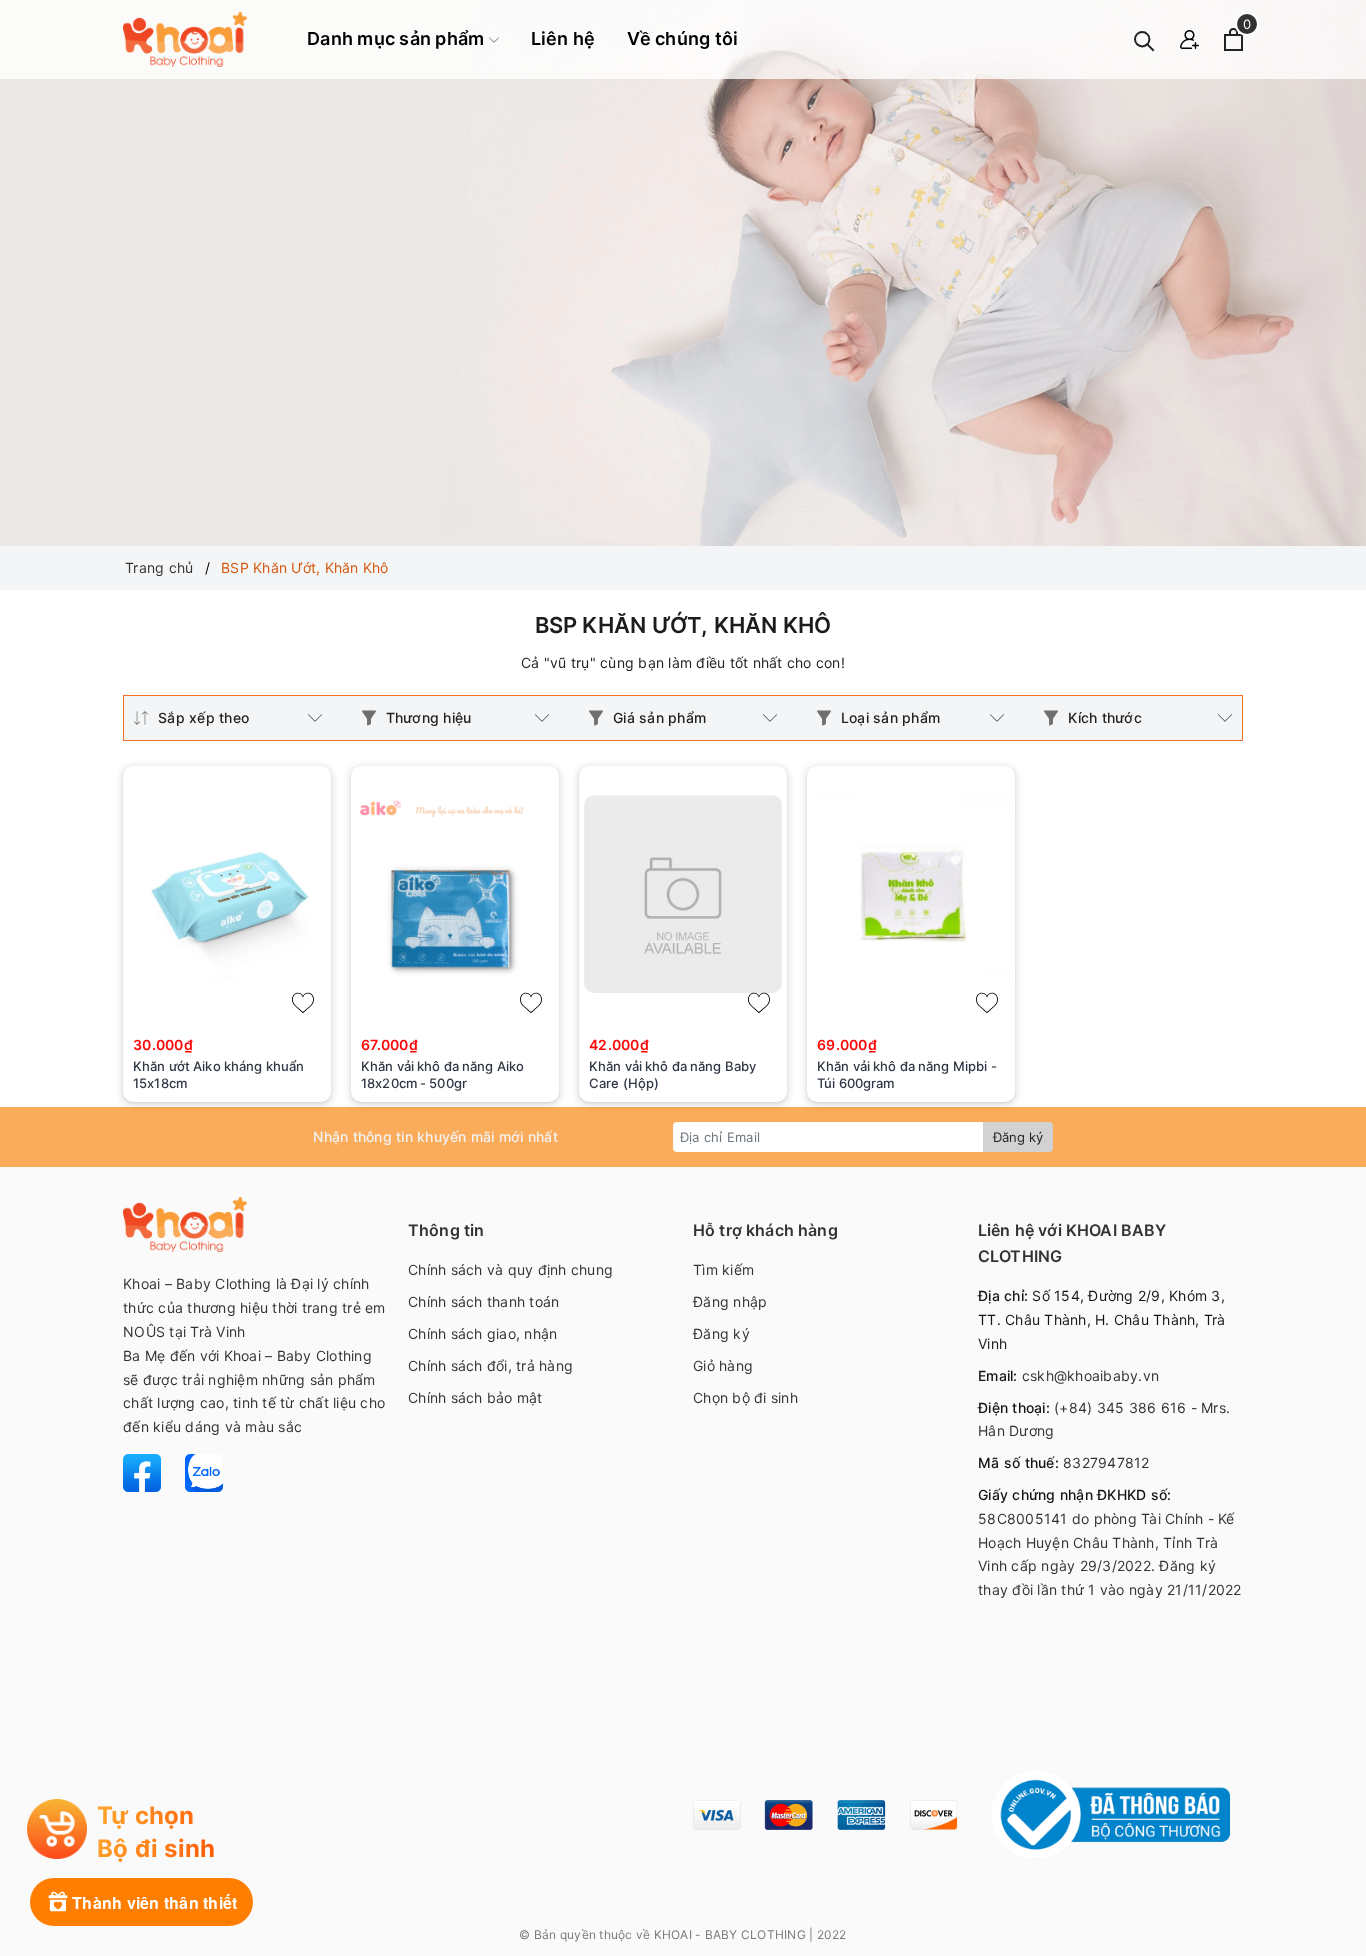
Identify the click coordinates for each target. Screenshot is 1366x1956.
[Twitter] (194, 1471)
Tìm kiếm (723, 1269)
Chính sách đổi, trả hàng (490, 1365)
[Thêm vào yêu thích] (303, 1003)
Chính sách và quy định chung (510, 1269)
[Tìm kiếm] (1144, 39)
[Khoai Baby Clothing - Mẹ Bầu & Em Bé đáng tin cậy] (185, 39)
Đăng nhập (730, 1301)
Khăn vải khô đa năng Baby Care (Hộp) (672, 1074)
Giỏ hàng (723, 1365)
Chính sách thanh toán (483, 1301)
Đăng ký (1018, 1137)
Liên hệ (563, 38)
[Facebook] (144, 1471)
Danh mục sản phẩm (398, 38)
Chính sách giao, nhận (482, 1333)
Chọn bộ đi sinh (745, 1397)
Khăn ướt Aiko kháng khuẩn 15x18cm (218, 1074)
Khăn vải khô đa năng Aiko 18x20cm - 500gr (442, 1074)
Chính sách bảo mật (475, 1397)
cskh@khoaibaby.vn (1090, 1375)
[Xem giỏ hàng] (1233, 39)
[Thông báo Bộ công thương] (1110, 1815)
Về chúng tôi (682, 38)
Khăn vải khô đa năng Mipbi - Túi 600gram (907, 1074)
